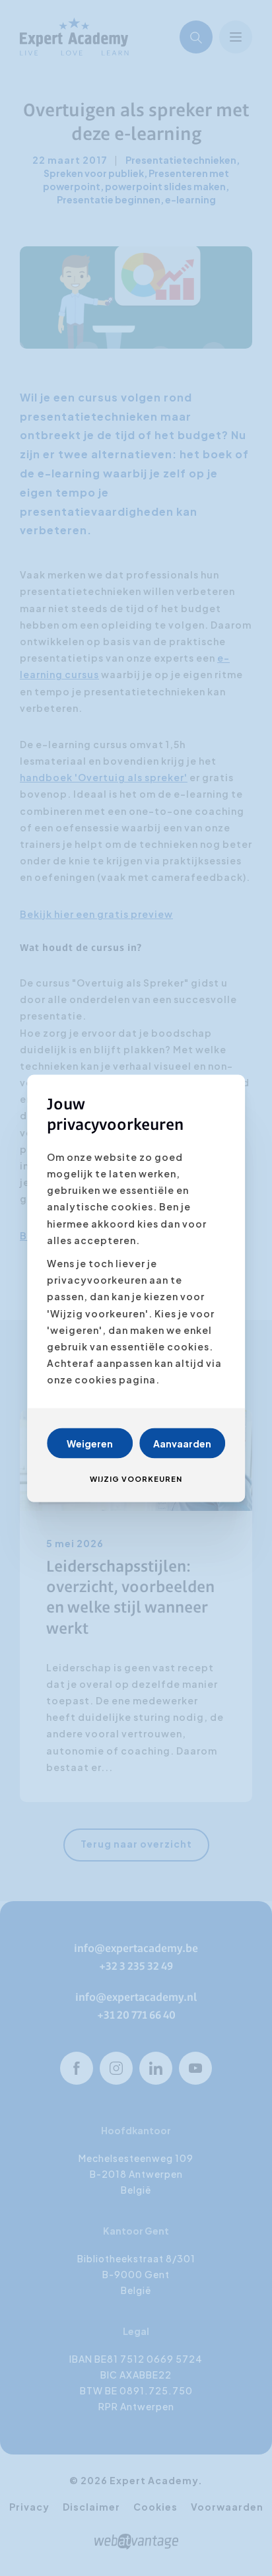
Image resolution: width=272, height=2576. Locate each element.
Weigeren (90, 1443)
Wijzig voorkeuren (136, 1478)
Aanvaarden (182, 1443)
